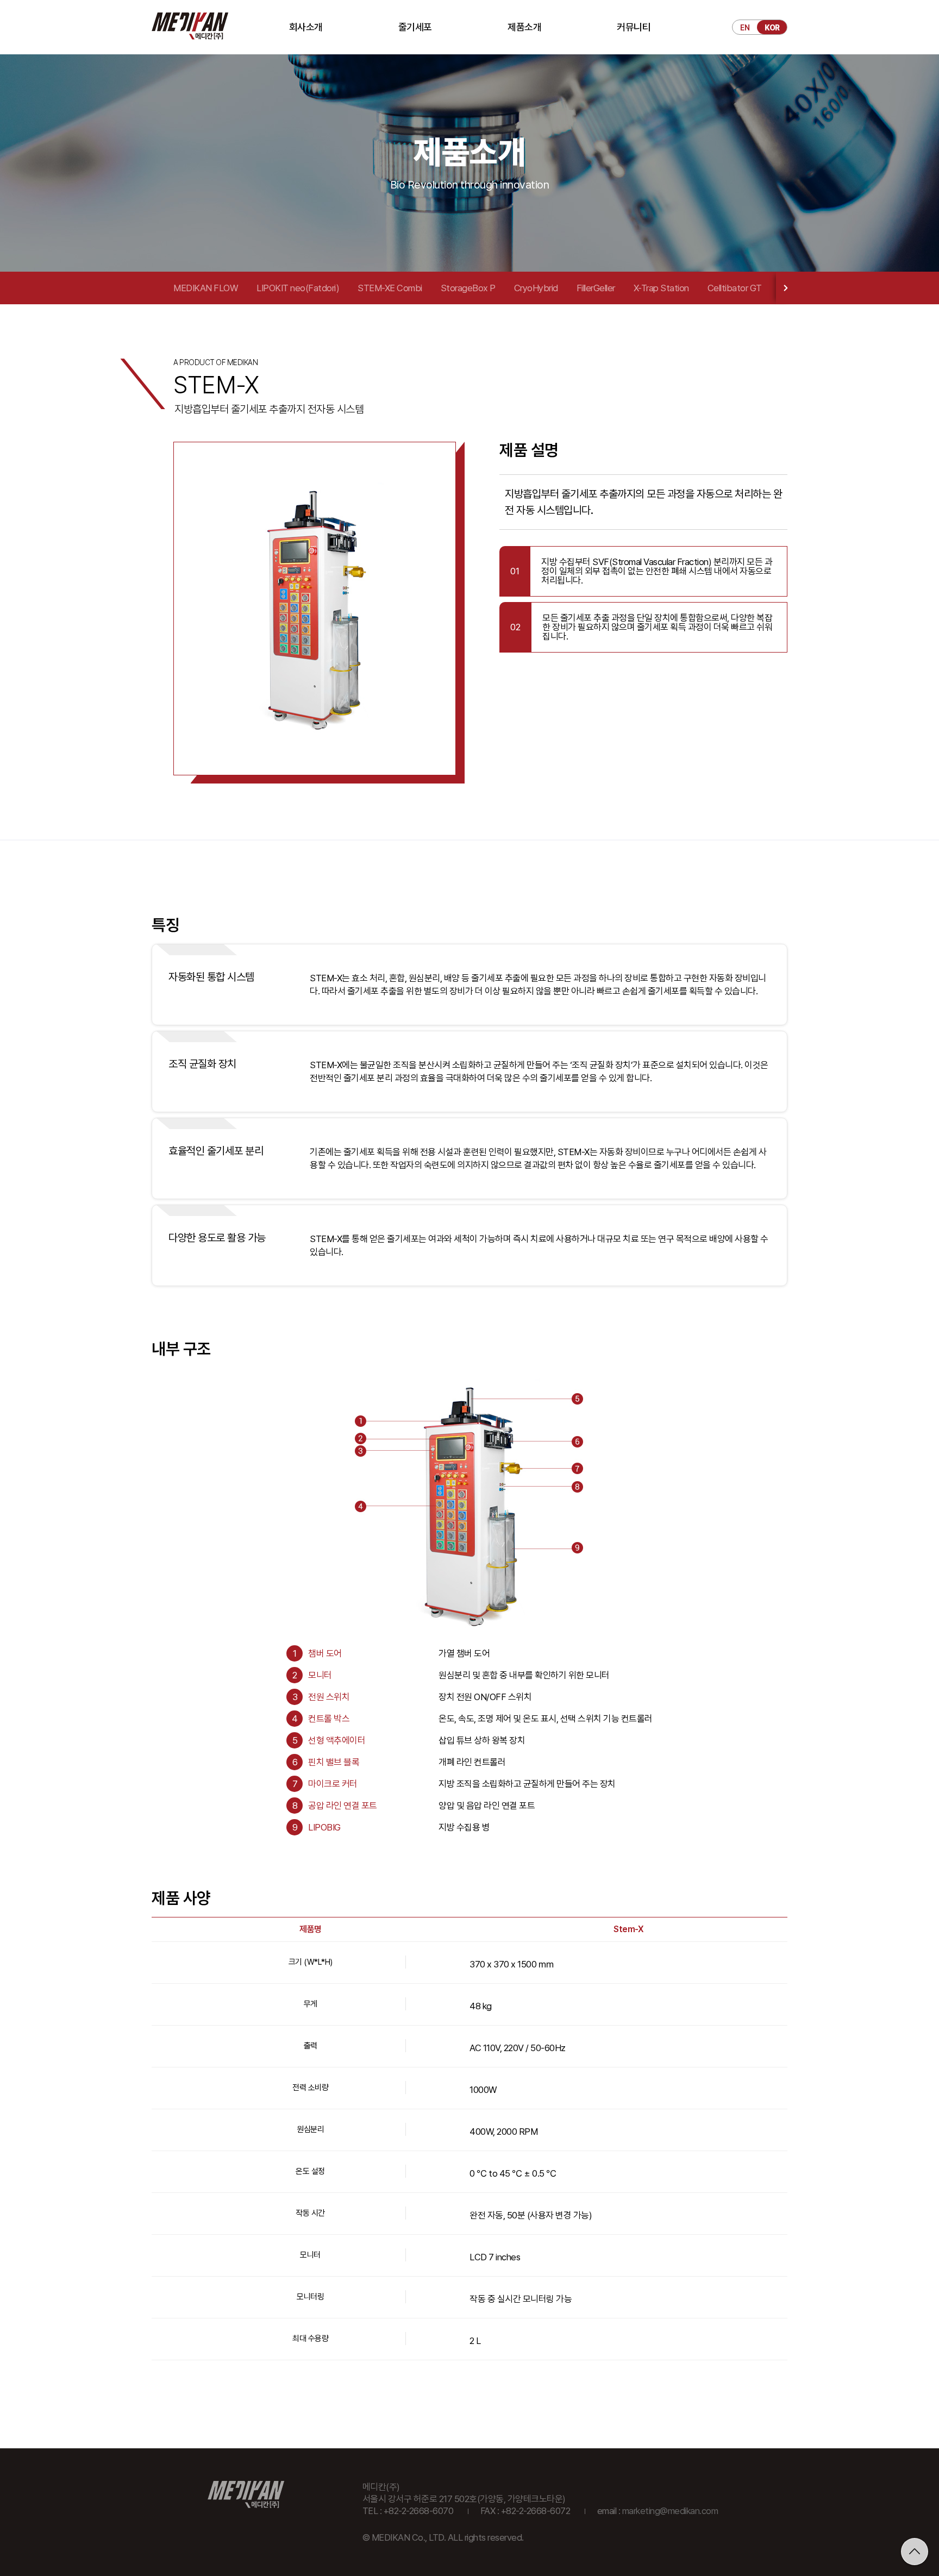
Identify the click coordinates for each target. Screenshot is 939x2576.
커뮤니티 (634, 27)
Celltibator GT (735, 288)
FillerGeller (596, 288)
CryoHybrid (536, 288)
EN (745, 28)
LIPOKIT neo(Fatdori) (298, 288)
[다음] (786, 288)
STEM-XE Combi (390, 288)
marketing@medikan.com (670, 2511)
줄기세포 (415, 27)
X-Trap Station (661, 288)
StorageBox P (468, 288)
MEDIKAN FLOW (206, 288)
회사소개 (306, 27)
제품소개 (524, 27)
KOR (772, 28)
